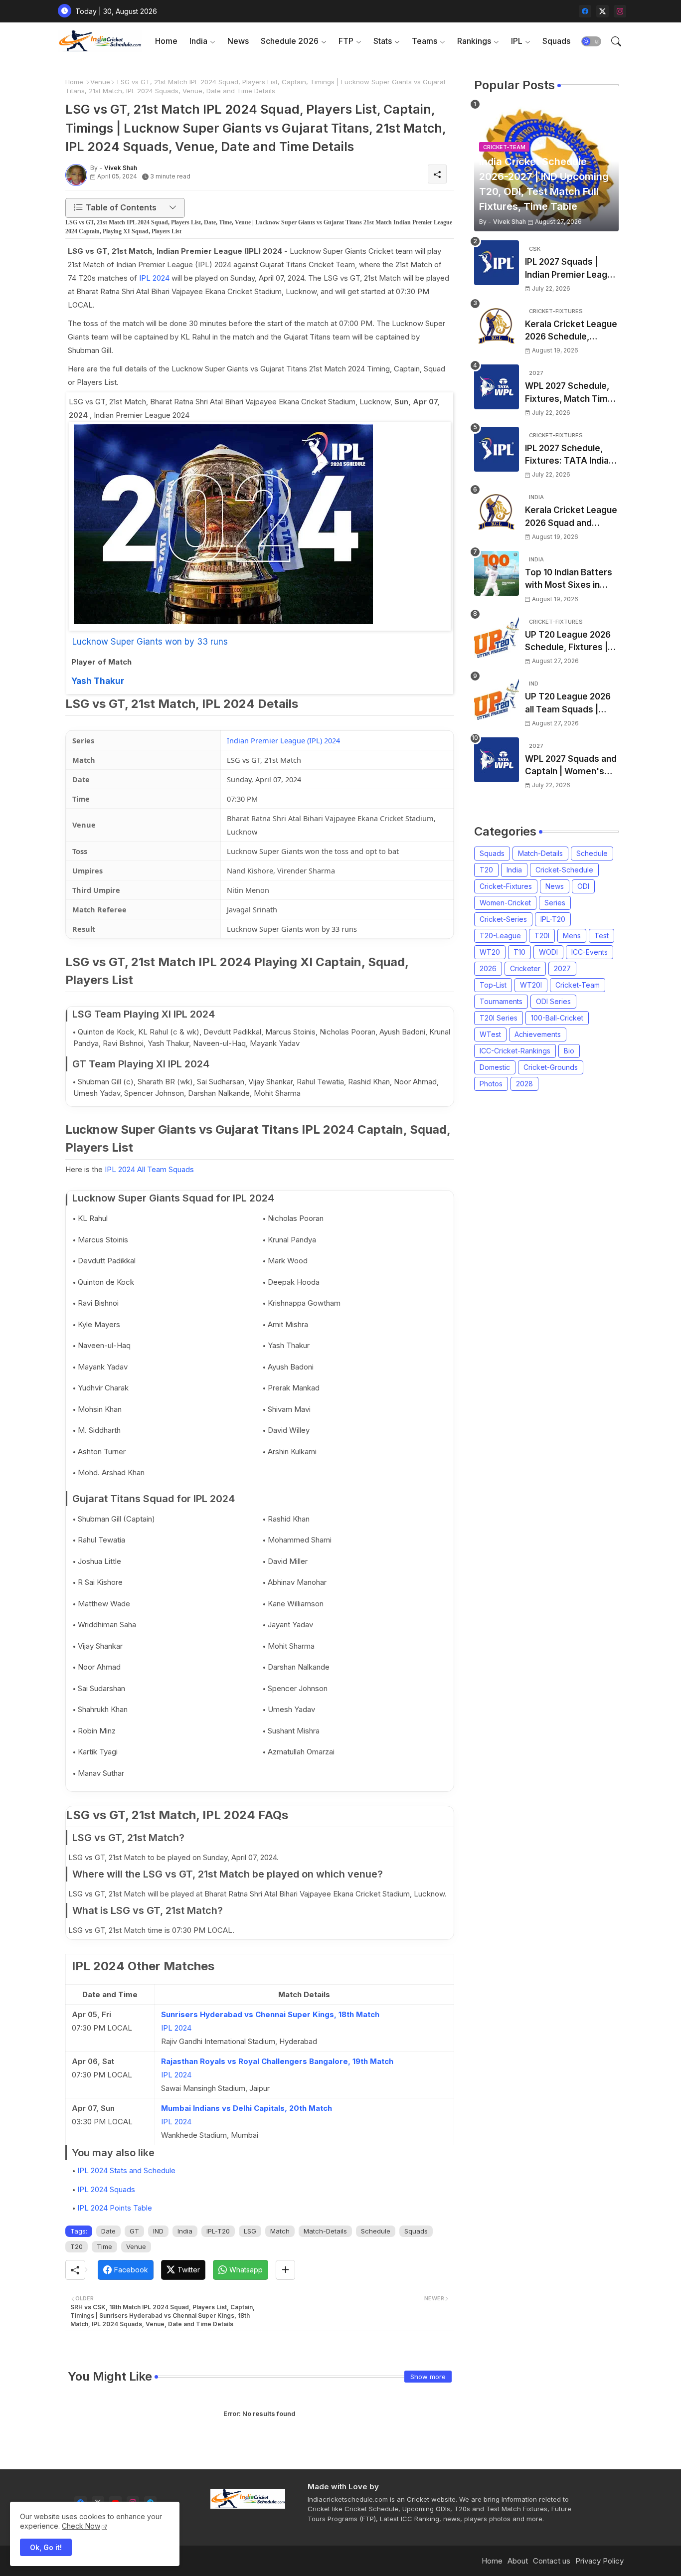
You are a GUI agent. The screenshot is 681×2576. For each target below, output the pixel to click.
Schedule (376, 2231)
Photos (491, 1084)
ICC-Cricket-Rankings (515, 1051)
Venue (100, 82)
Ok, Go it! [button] (46, 2547)
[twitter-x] (602, 11)
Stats (383, 41)
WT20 (490, 952)
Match (280, 2231)
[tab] (166, 41)
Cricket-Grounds (551, 1067)
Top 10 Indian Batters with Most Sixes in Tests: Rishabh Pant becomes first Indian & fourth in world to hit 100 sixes (572, 580)
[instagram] (620, 11)
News (238, 41)
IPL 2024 (154, 278)
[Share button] (285, 2270)
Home (166, 41)
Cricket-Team (578, 985)
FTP (346, 41)
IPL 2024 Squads (106, 2189)
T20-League (500, 936)
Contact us (552, 2561)
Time (104, 2246)
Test (601, 936)
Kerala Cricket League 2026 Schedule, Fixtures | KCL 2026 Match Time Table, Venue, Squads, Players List (571, 331)
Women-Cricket (505, 903)
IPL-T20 (218, 2231)
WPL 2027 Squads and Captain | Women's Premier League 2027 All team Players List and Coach (571, 766)
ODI (583, 886)
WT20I (531, 985)
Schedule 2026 (290, 41)
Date (108, 2231)
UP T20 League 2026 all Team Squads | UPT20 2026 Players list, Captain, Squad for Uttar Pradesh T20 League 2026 (571, 704)
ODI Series (553, 1001)
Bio (569, 1051)
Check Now (81, 2526)
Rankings (474, 41)
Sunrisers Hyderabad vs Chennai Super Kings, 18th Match (270, 2014)
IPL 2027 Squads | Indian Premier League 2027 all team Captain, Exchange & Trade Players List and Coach (571, 269)
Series (555, 903)
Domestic (495, 1067)
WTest (490, 1034)
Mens (572, 936)
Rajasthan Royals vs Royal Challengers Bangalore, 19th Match (277, 2061)
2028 (524, 1084)
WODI (548, 952)
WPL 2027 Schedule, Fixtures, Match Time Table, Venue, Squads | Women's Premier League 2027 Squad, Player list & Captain (570, 393)
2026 (488, 968)
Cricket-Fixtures (506, 886)
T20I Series (499, 1018)
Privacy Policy (599, 2561)
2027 (562, 968)
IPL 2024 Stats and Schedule (126, 2170)
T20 (77, 2246)
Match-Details (325, 2231)
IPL (517, 41)
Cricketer (525, 968)
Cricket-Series (503, 919)
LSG (250, 2231)
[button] (591, 41)
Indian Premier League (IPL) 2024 (283, 740)
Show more (428, 2377)
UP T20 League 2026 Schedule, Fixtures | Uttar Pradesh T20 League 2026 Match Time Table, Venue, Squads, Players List (568, 642)
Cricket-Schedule (564, 870)
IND (158, 2231)
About (518, 2561)
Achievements (538, 1034)
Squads (556, 41)
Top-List (493, 985)
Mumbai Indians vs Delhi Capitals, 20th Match (247, 2108)
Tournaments (501, 1001)
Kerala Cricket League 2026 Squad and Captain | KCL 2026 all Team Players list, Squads (571, 517)
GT (134, 2231)
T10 (519, 952)
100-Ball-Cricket (557, 1018)
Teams (425, 41)
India (198, 41)
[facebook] (585, 11)
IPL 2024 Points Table (115, 2208)
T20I (542, 936)
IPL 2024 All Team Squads (149, 1169)
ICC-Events (590, 952)
